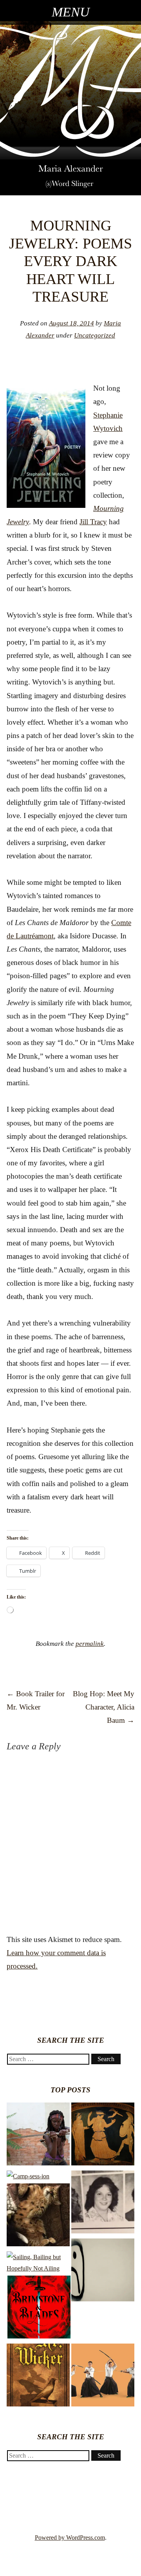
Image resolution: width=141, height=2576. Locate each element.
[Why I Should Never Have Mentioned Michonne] (38, 2136)
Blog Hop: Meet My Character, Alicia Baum (104, 1707)
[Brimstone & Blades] (39, 2309)
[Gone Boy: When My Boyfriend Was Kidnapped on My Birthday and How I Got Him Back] (38, 2217)
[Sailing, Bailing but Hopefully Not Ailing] (38, 2263)
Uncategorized (95, 335)
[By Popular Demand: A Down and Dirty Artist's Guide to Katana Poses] (103, 2377)
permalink (90, 1644)
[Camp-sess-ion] (28, 2176)
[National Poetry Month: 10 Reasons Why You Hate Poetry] (103, 2272)
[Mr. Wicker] (38, 2377)
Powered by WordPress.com (70, 2538)
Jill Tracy (93, 522)
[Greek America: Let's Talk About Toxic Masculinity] (103, 2136)
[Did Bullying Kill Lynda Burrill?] (103, 2204)
